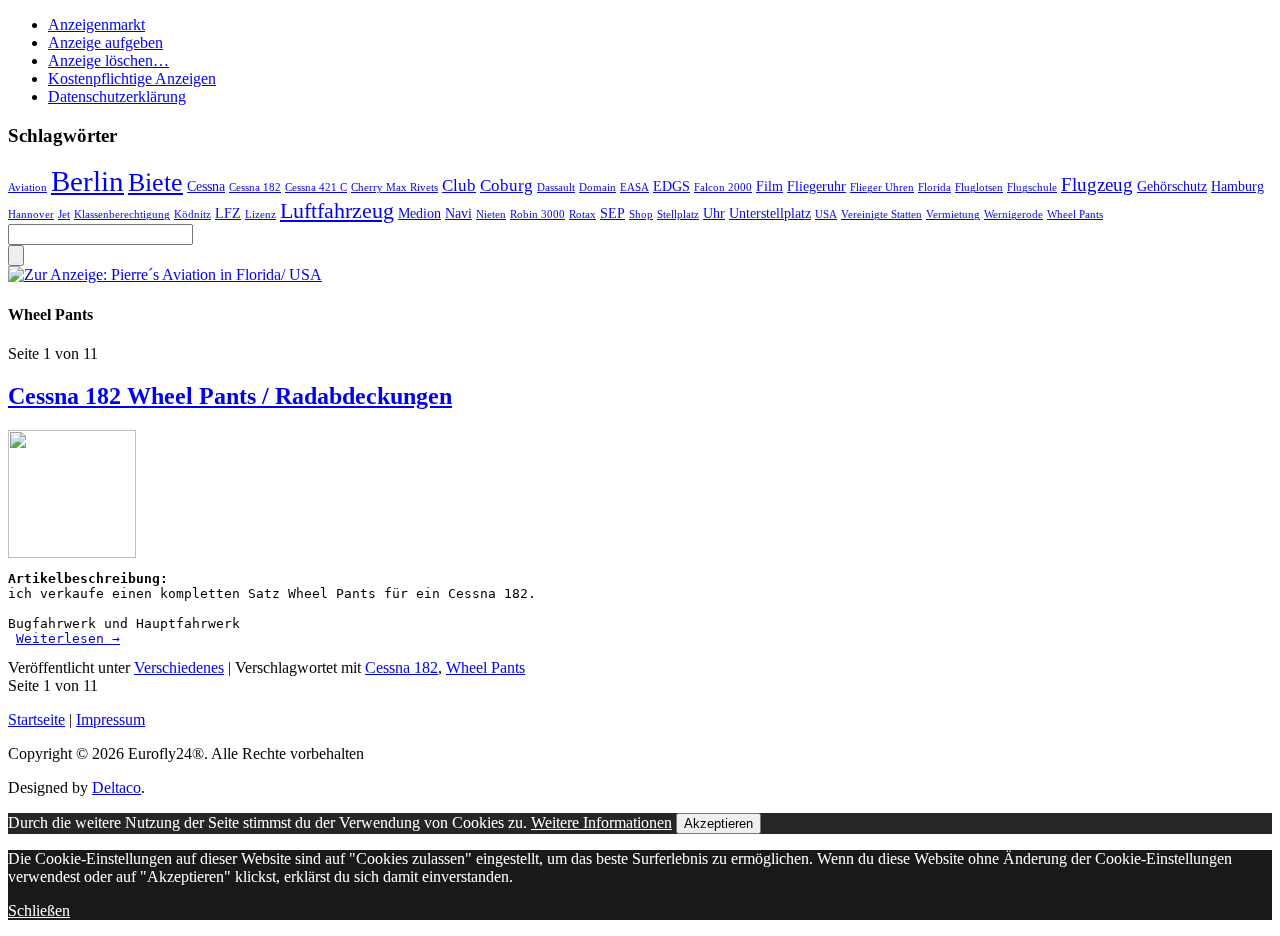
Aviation (27, 187)
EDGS (671, 186)
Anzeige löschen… (108, 60)
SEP (612, 213)
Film (769, 186)
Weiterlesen (68, 638)
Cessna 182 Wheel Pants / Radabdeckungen (230, 396)
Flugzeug (1097, 184)
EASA (634, 187)
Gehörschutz (1172, 186)
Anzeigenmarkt (96, 24)
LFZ (228, 213)
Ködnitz (192, 214)
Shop (641, 214)
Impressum (110, 719)
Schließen (39, 910)
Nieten (491, 214)
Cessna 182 (255, 187)
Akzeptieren (718, 823)
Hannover (31, 214)
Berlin (87, 181)
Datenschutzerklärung (117, 96)
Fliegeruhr (816, 186)
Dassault (556, 187)
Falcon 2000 (723, 187)
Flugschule (1032, 187)
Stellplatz (678, 214)
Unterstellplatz (770, 213)
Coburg (506, 185)
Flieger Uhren (882, 187)
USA (826, 214)
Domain (597, 187)
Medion (419, 213)
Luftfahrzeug (337, 210)
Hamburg (1237, 186)
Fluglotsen (979, 187)
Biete (155, 182)
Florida (934, 187)
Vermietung (953, 214)
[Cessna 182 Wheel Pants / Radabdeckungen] (72, 552)
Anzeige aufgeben (105, 42)
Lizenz (260, 214)
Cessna (206, 186)
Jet (64, 214)
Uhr (714, 213)
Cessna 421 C (316, 187)
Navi (458, 213)
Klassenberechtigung (122, 214)
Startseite (36, 719)
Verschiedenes (179, 667)
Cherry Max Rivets (394, 187)
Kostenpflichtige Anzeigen (132, 78)
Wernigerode (1013, 214)
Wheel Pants (1075, 214)
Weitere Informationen (601, 822)
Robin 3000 (537, 214)
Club (459, 185)
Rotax (582, 214)
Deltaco (116, 787)
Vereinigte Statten (881, 214)
